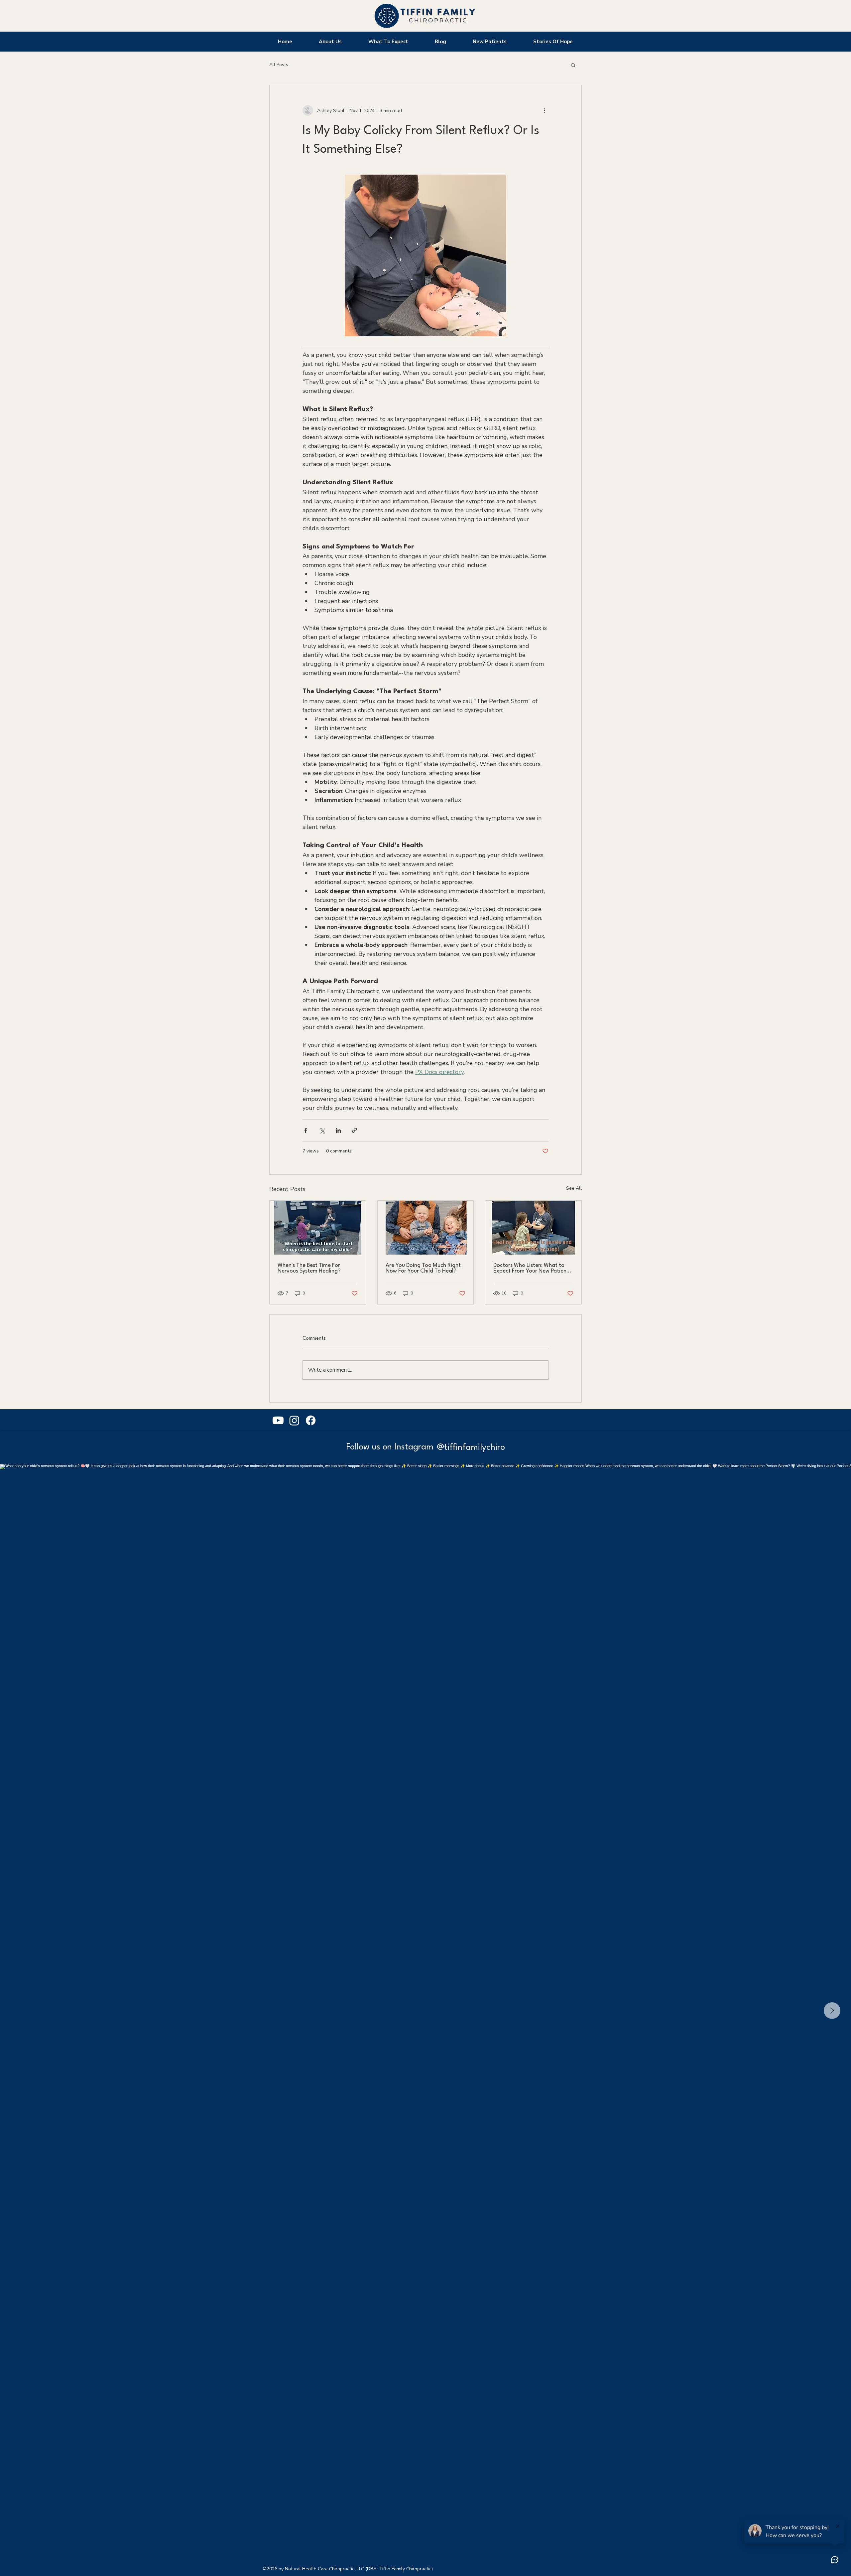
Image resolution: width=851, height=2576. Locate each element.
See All (574, 1188)
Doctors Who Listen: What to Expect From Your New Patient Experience (531, 1268)
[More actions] (545, 110)
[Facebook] (311, 1420)
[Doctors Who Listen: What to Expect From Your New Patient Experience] (533, 1228)
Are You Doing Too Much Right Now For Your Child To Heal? (423, 1268)
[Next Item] (832, 2011)
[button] (573, 65)
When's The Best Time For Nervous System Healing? (309, 1268)
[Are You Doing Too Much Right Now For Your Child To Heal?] (426, 1228)
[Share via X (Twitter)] (322, 1130)
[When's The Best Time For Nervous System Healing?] (318, 1228)
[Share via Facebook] (306, 1130)
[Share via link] (355, 1130)
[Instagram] (294, 1420)
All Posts (279, 65)
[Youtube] (278, 1420)
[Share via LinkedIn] (338, 1130)
